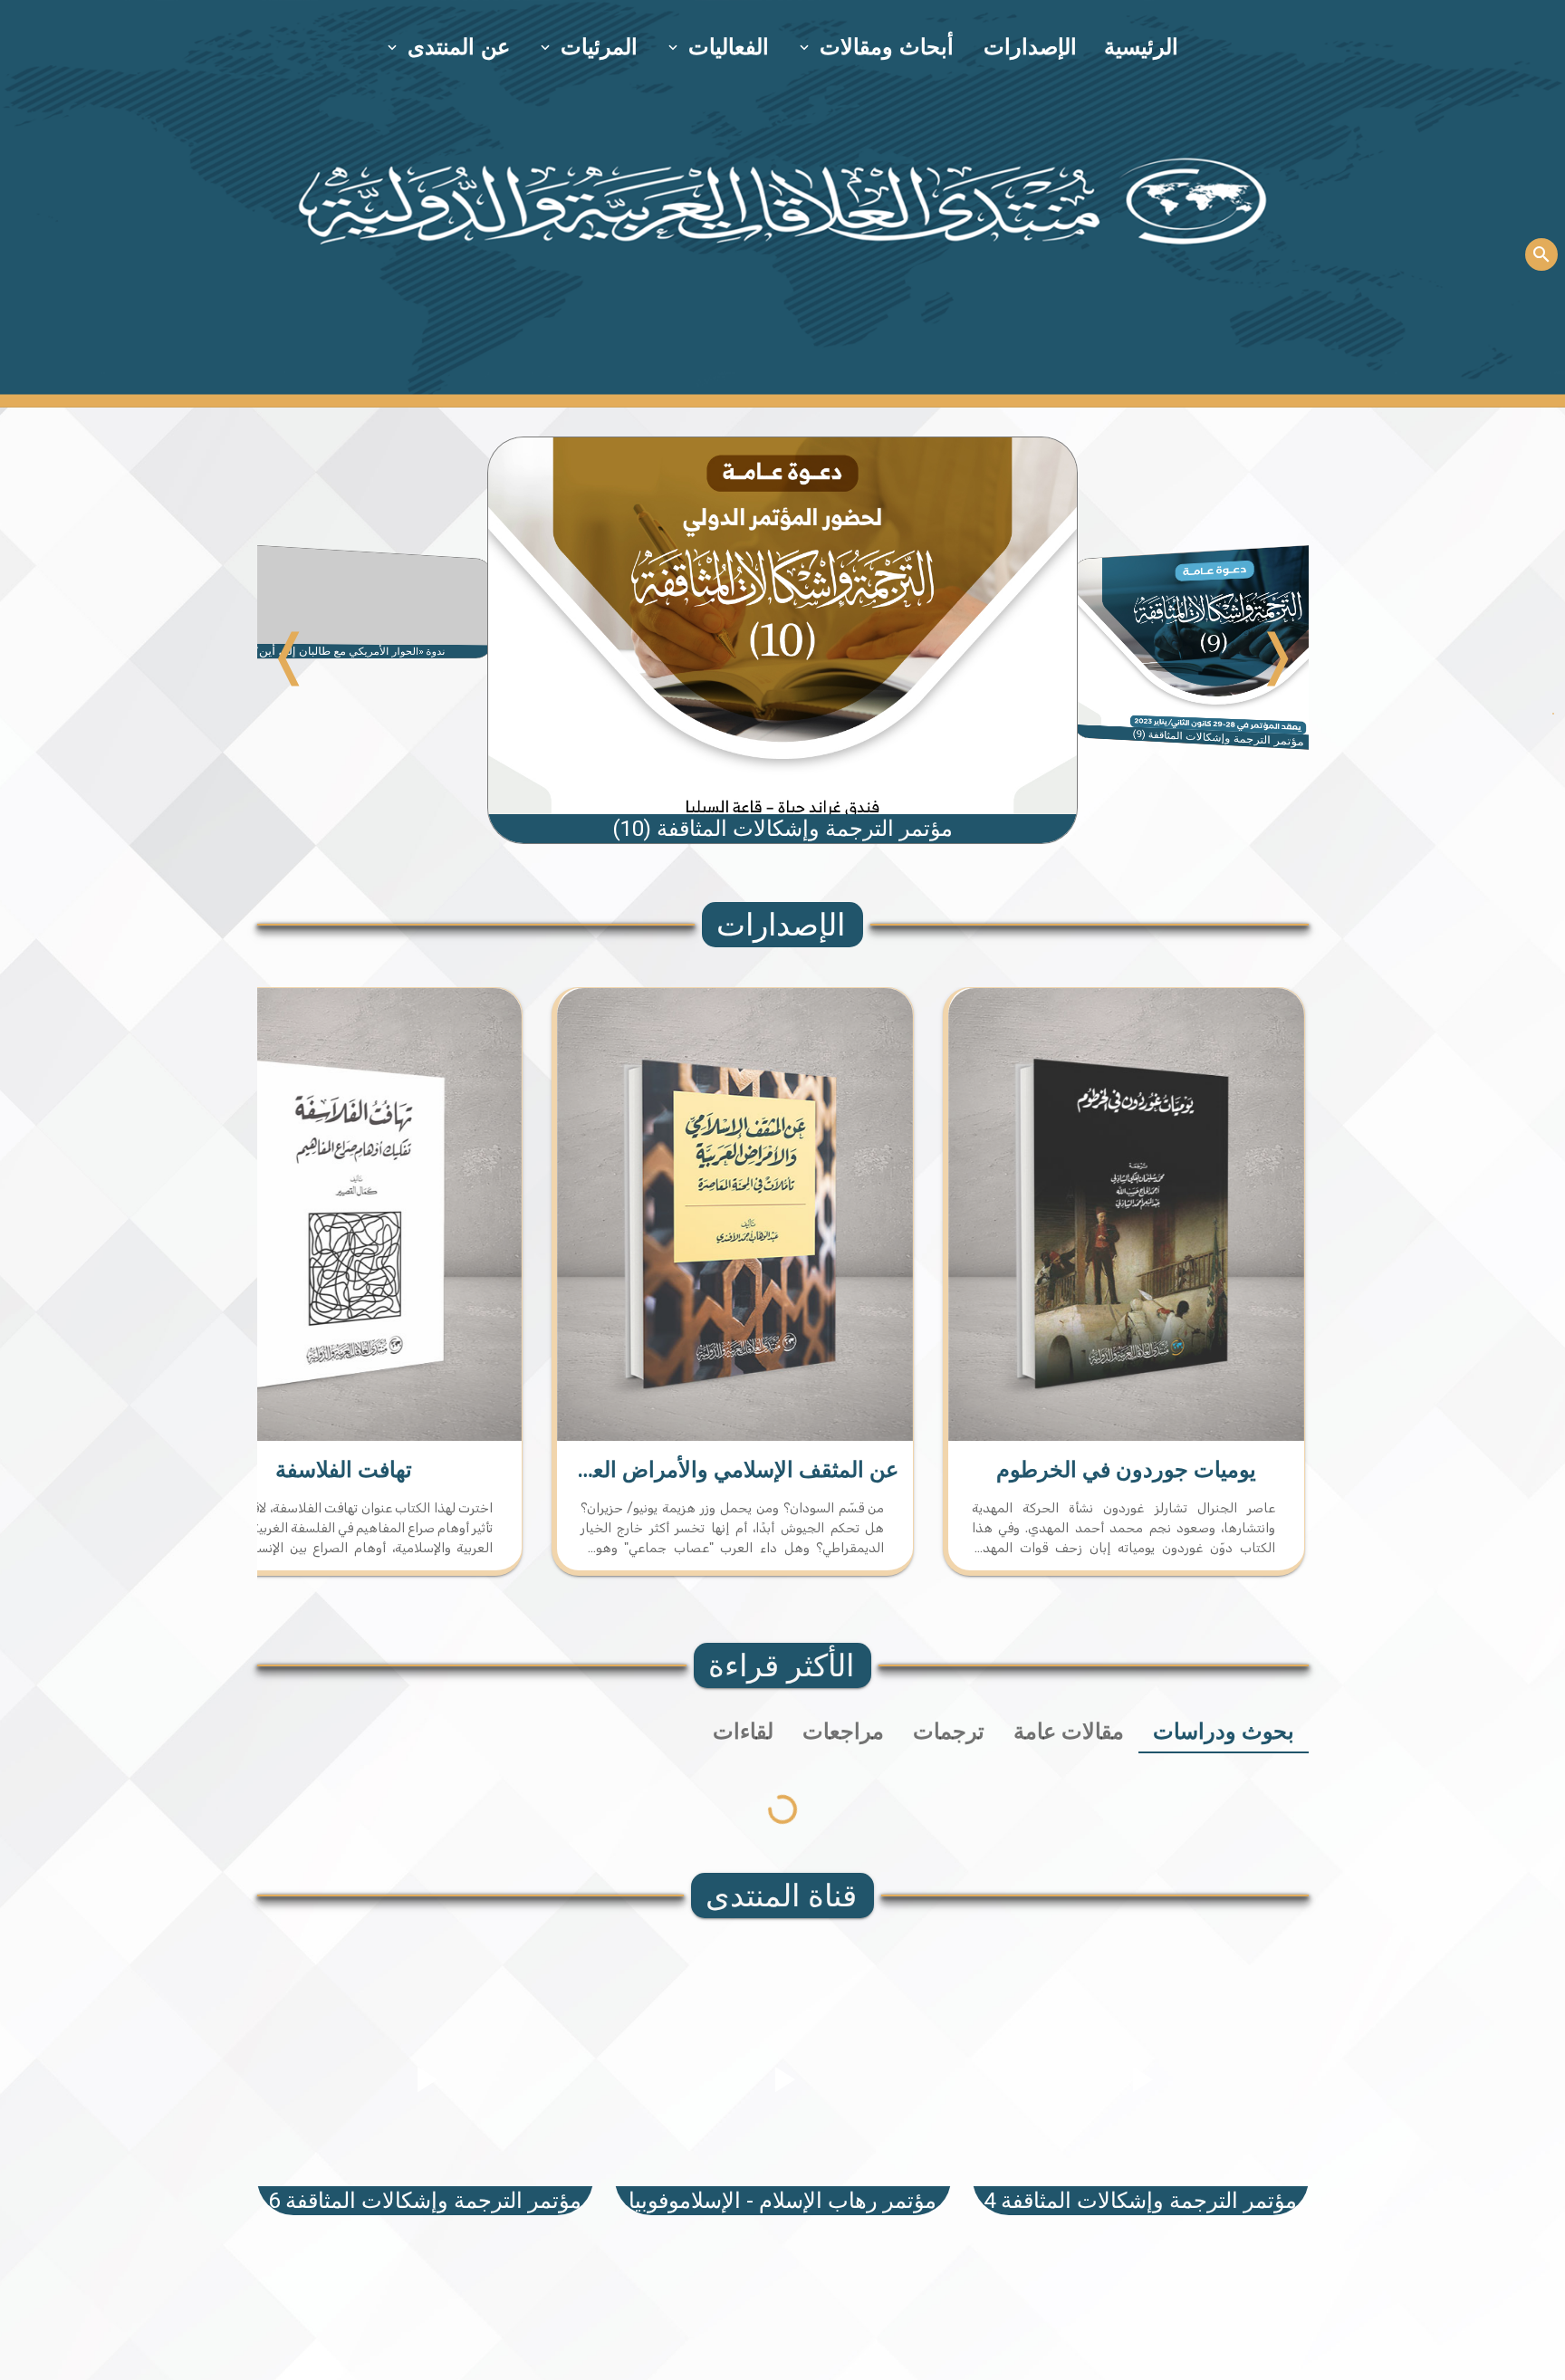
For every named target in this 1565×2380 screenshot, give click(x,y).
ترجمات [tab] (949, 1732)
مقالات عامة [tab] (1069, 1732)
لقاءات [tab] (743, 1732)
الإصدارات (1030, 47)
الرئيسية (1141, 47)
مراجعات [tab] (843, 1732)
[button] (878, 47)
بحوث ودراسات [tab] (1224, 1732)
